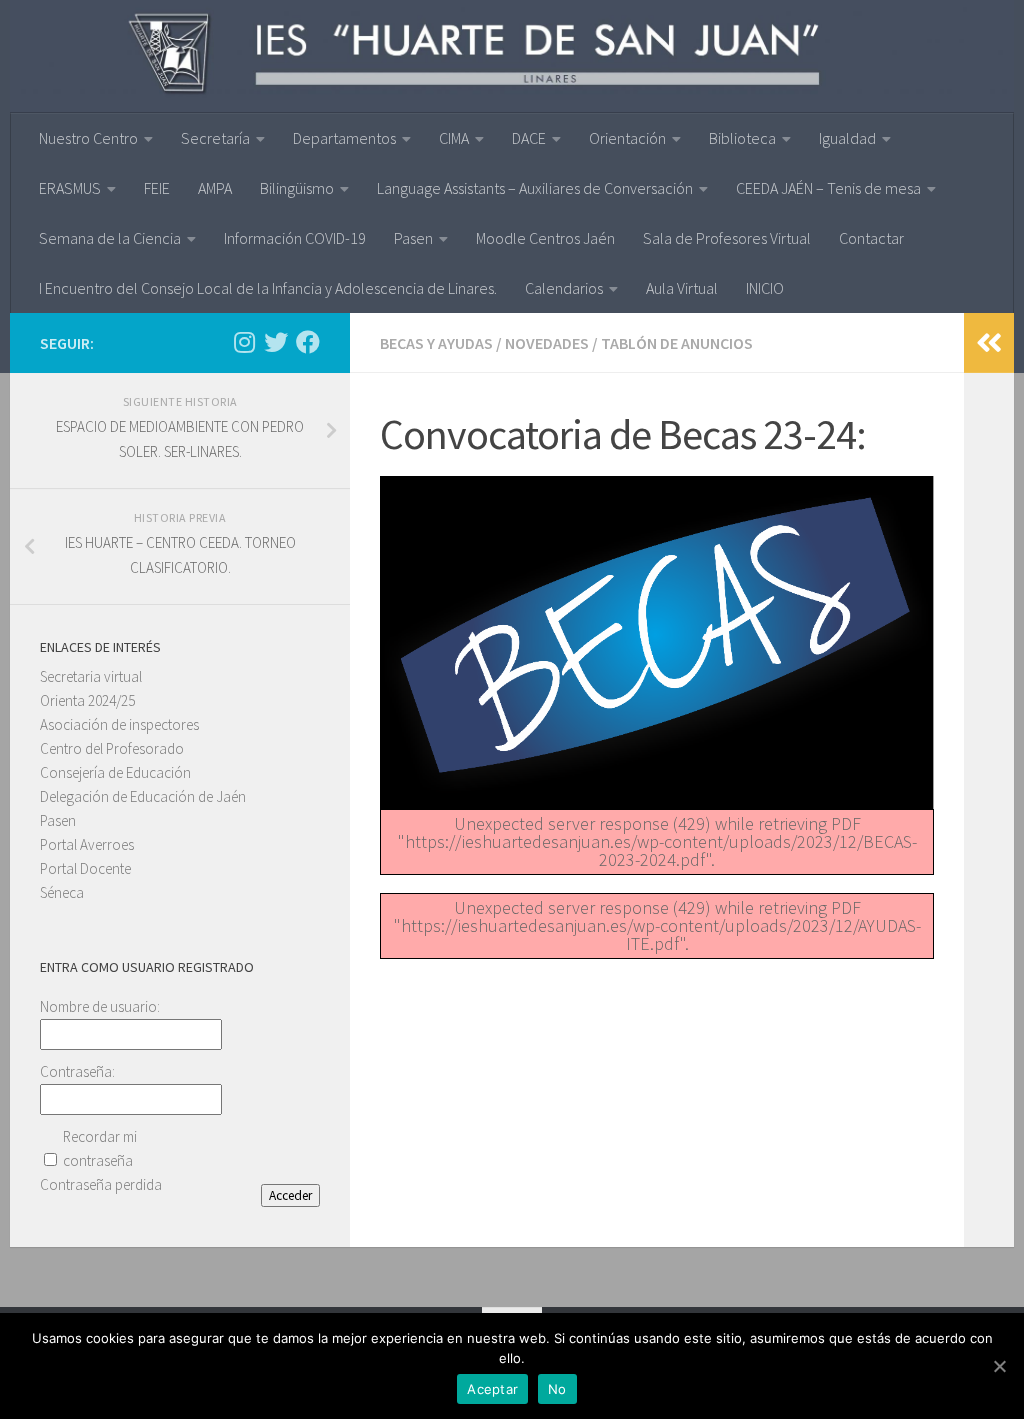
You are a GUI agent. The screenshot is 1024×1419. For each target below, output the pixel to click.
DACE (529, 138)
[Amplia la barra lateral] (989, 343)
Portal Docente (85, 868)
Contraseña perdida (101, 1184)
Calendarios (564, 288)
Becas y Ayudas (436, 343)
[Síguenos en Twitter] (276, 342)
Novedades (547, 343)
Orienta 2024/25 (87, 700)
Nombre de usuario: (100, 1006)
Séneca (62, 892)
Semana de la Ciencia (110, 238)
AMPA (215, 188)
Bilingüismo (297, 188)
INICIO (765, 288)
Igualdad (847, 138)
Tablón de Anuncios (677, 343)
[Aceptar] (999, 1366)
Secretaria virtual (91, 676)
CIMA (454, 138)
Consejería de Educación (115, 772)
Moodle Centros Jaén (545, 238)
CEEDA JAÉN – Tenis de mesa (828, 188)
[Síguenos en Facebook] (308, 342)
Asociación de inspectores (119, 724)
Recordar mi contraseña (100, 1148)
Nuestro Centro (88, 138)
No (557, 1389)
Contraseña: (77, 1071)
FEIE (157, 188)
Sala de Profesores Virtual (727, 238)
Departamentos (344, 138)
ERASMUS (70, 188)
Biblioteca (742, 138)
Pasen (413, 238)
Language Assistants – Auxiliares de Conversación (535, 188)
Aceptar (492, 1389)
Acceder (290, 1195)
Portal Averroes (87, 844)
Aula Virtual (682, 288)
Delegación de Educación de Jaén (143, 796)
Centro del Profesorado (112, 748)
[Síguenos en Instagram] (244, 342)
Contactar (871, 238)
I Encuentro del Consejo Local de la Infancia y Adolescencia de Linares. (268, 288)
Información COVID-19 (295, 238)
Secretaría (215, 138)
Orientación (627, 138)
